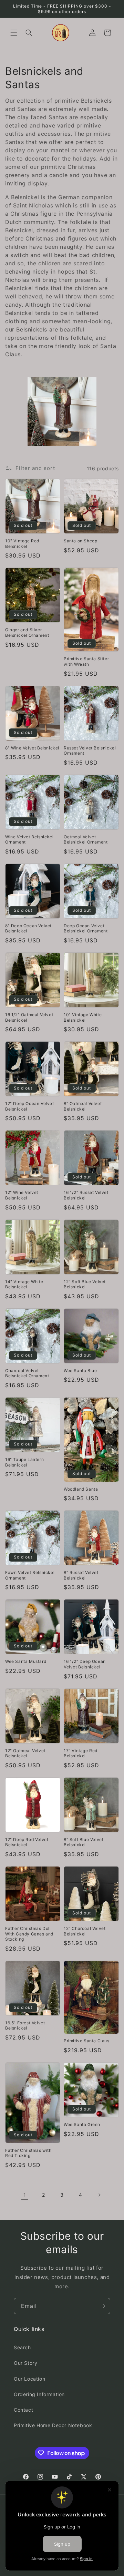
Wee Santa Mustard (26, 1661)
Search (22, 2347)
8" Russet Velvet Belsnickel (81, 1575)
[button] (14, 33)
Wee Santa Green (82, 2124)
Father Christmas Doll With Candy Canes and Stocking (29, 1934)
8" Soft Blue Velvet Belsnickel (84, 1842)
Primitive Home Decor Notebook (53, 2425)
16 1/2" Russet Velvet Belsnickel (86, 1195)
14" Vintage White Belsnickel (24, 1284)
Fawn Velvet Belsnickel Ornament (30, 1575)
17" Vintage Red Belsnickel (81, 1753)
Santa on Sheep (80, 541)
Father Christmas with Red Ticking (28, 2153)
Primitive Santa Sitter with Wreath (86, 661)
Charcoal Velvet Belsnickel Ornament (27, 1373)
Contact (23, 2410)
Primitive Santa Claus (87, 2041)
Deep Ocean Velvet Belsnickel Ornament (86, 928)
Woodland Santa (81, 1489)
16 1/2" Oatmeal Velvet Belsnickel (29, 1017)
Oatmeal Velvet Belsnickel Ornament (86, 840)
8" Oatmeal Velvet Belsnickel (83, 1106)
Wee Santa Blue (80, 1371)
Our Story (25, 2363)
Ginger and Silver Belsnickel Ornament (27, 632)
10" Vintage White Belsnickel (83, 1017)
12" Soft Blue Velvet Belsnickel (85, 1284)
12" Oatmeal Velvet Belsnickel (25, 1753)
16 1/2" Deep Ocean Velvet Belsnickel (85, 1664)
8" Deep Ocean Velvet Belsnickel (28, 928)
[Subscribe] (102, 2306)
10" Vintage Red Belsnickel (22, 544)
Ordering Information (39, 2394)
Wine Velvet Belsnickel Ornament (29, 840)
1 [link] (25, 2195)
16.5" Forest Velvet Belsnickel (25, 2026)
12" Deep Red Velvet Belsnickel (27, 1842)
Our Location (29, 2379)
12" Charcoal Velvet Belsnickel (85, 1931)
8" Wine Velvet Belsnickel (32, 748)
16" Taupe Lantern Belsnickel (24, 1462)
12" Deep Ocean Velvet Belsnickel (30, 1106)
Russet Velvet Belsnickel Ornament (90, 751)
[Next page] (99, 2195)
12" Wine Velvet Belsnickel (22, 1195)
